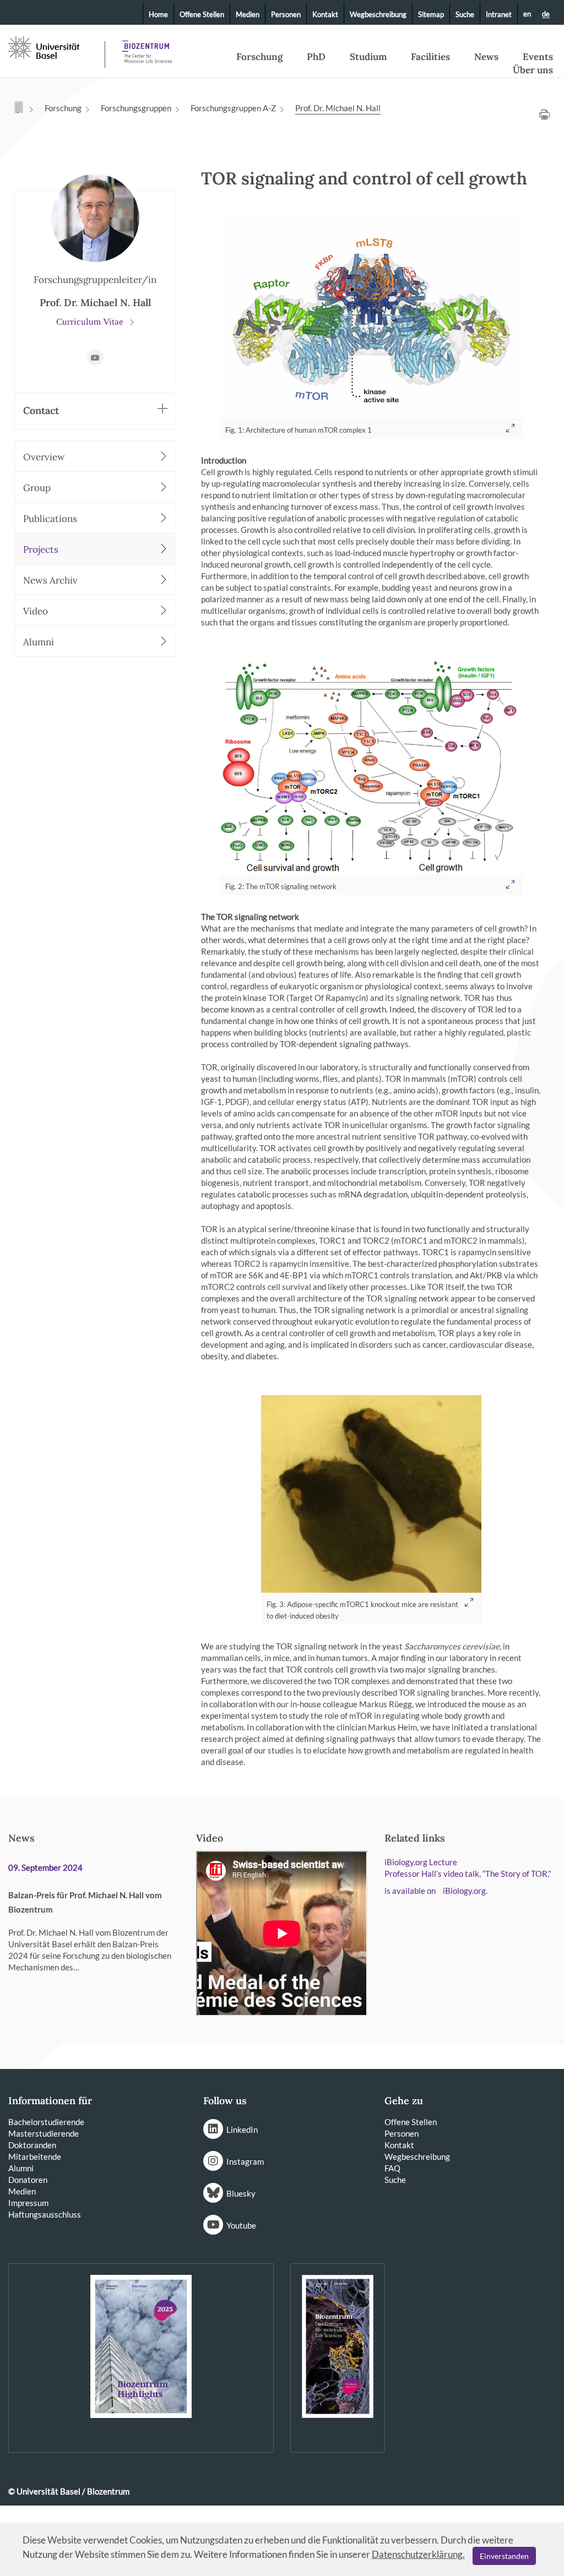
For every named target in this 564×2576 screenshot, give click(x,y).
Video (36, 611)
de (546, 14)
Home (158, 14)
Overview (44, 457)
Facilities (430, 57)
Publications (50, 519)
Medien (248, 14)
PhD (316, 57)
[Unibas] (55, 47)
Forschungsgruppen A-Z (233, 108)
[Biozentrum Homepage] (144, 48)
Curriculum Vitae (91, 322)
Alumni (39, 642)
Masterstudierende (44, 2133)
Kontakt (325, 14)
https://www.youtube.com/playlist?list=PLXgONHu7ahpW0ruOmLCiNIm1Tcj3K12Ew (95, 357)
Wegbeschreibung (378, 14)
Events (538, 57)
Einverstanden (504, 2556)
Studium (368, 57)
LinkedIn (242, 2130)
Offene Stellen (202, 14)
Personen (286, 14)
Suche (465, 14)
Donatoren (28, 2180)
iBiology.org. (465, 1891)
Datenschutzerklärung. (418, 2554)
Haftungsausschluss (45, 2214)
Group (37, 488)
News (486, 57)
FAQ (392, 2168)
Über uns (533, 70)
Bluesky (241, 2193)
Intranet (499, 14)
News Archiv (50, 580)
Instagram (245, 2161)
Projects (41, 549)
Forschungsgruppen (136, 108)
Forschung (259, 57)
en (527, 14)
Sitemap (431, 14)
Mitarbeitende (35, 2156)
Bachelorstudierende (46, 2122)
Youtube (241, 2225)
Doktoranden (32, 2145)
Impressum (28, 2203)
